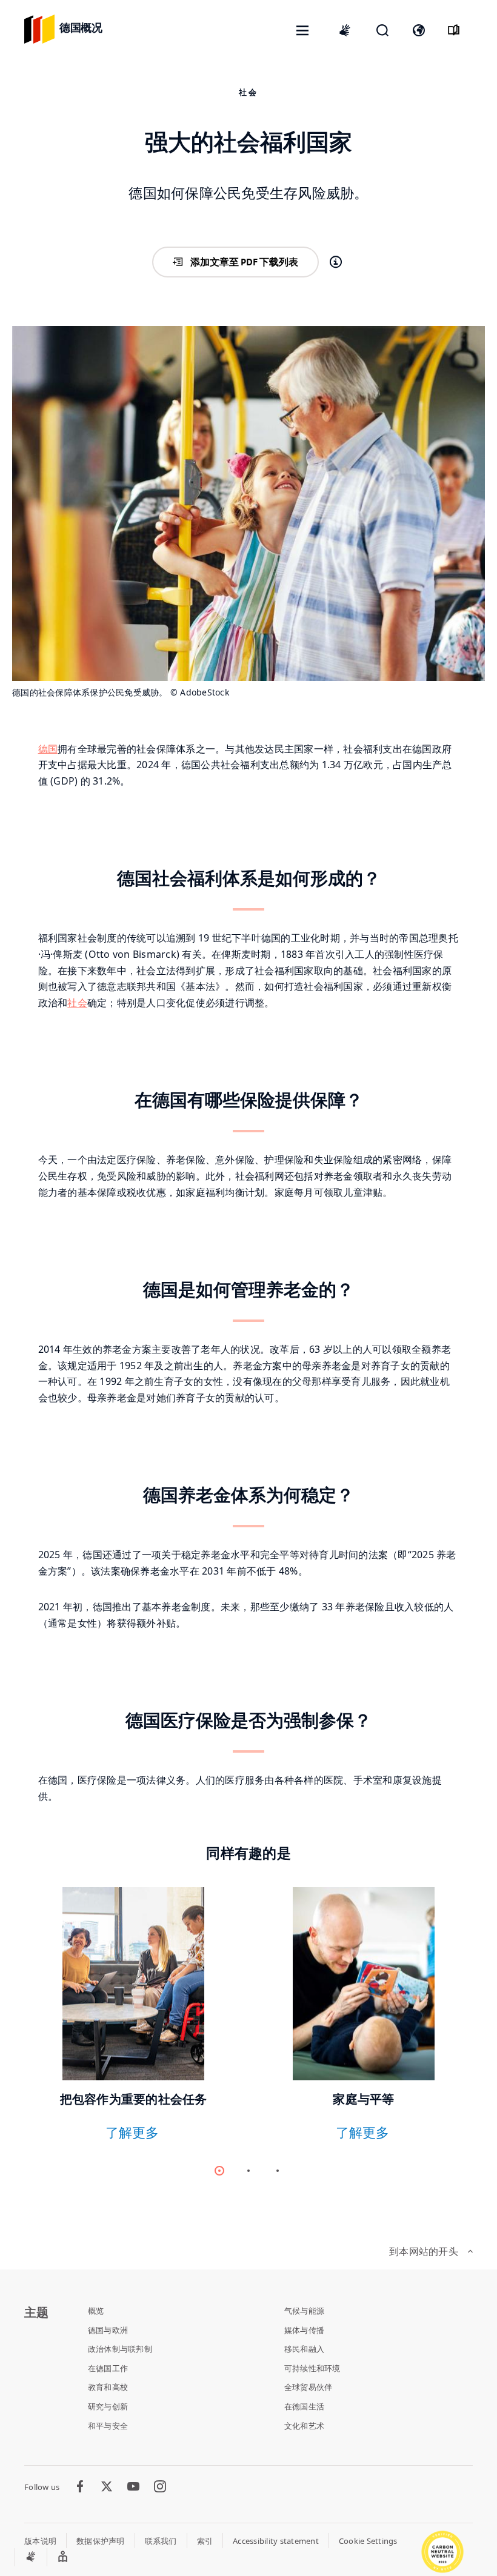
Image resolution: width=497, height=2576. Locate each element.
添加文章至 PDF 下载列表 (244, 262)
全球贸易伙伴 (309, 2387)
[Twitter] (107, 2487)
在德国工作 (108, 2368)
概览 (96, 2311)
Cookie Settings (368, 2541)
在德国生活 (304, 2406)
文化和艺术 (304, 2426)
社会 (77, 1003)
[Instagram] (160, 2487)
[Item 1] (248, 2171)
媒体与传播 (304, 2330)
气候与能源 (304, 2311)
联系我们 (161, 2541)
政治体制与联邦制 (120, 2349)
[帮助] (336, 262)
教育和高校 (108, 2387)
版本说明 (40, 2541)
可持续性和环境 (312, 2368)
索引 (205, 2541)
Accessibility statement (276, 2541)
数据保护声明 (101, 2541)
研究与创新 (108, 2406)
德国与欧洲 (108, 2330)
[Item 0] (219, 2171)
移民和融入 (304, 2349)
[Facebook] (80, 2487)
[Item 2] (278, 2171)
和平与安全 (108, 2426)
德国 (48, 749)
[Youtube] (133, 2487)
